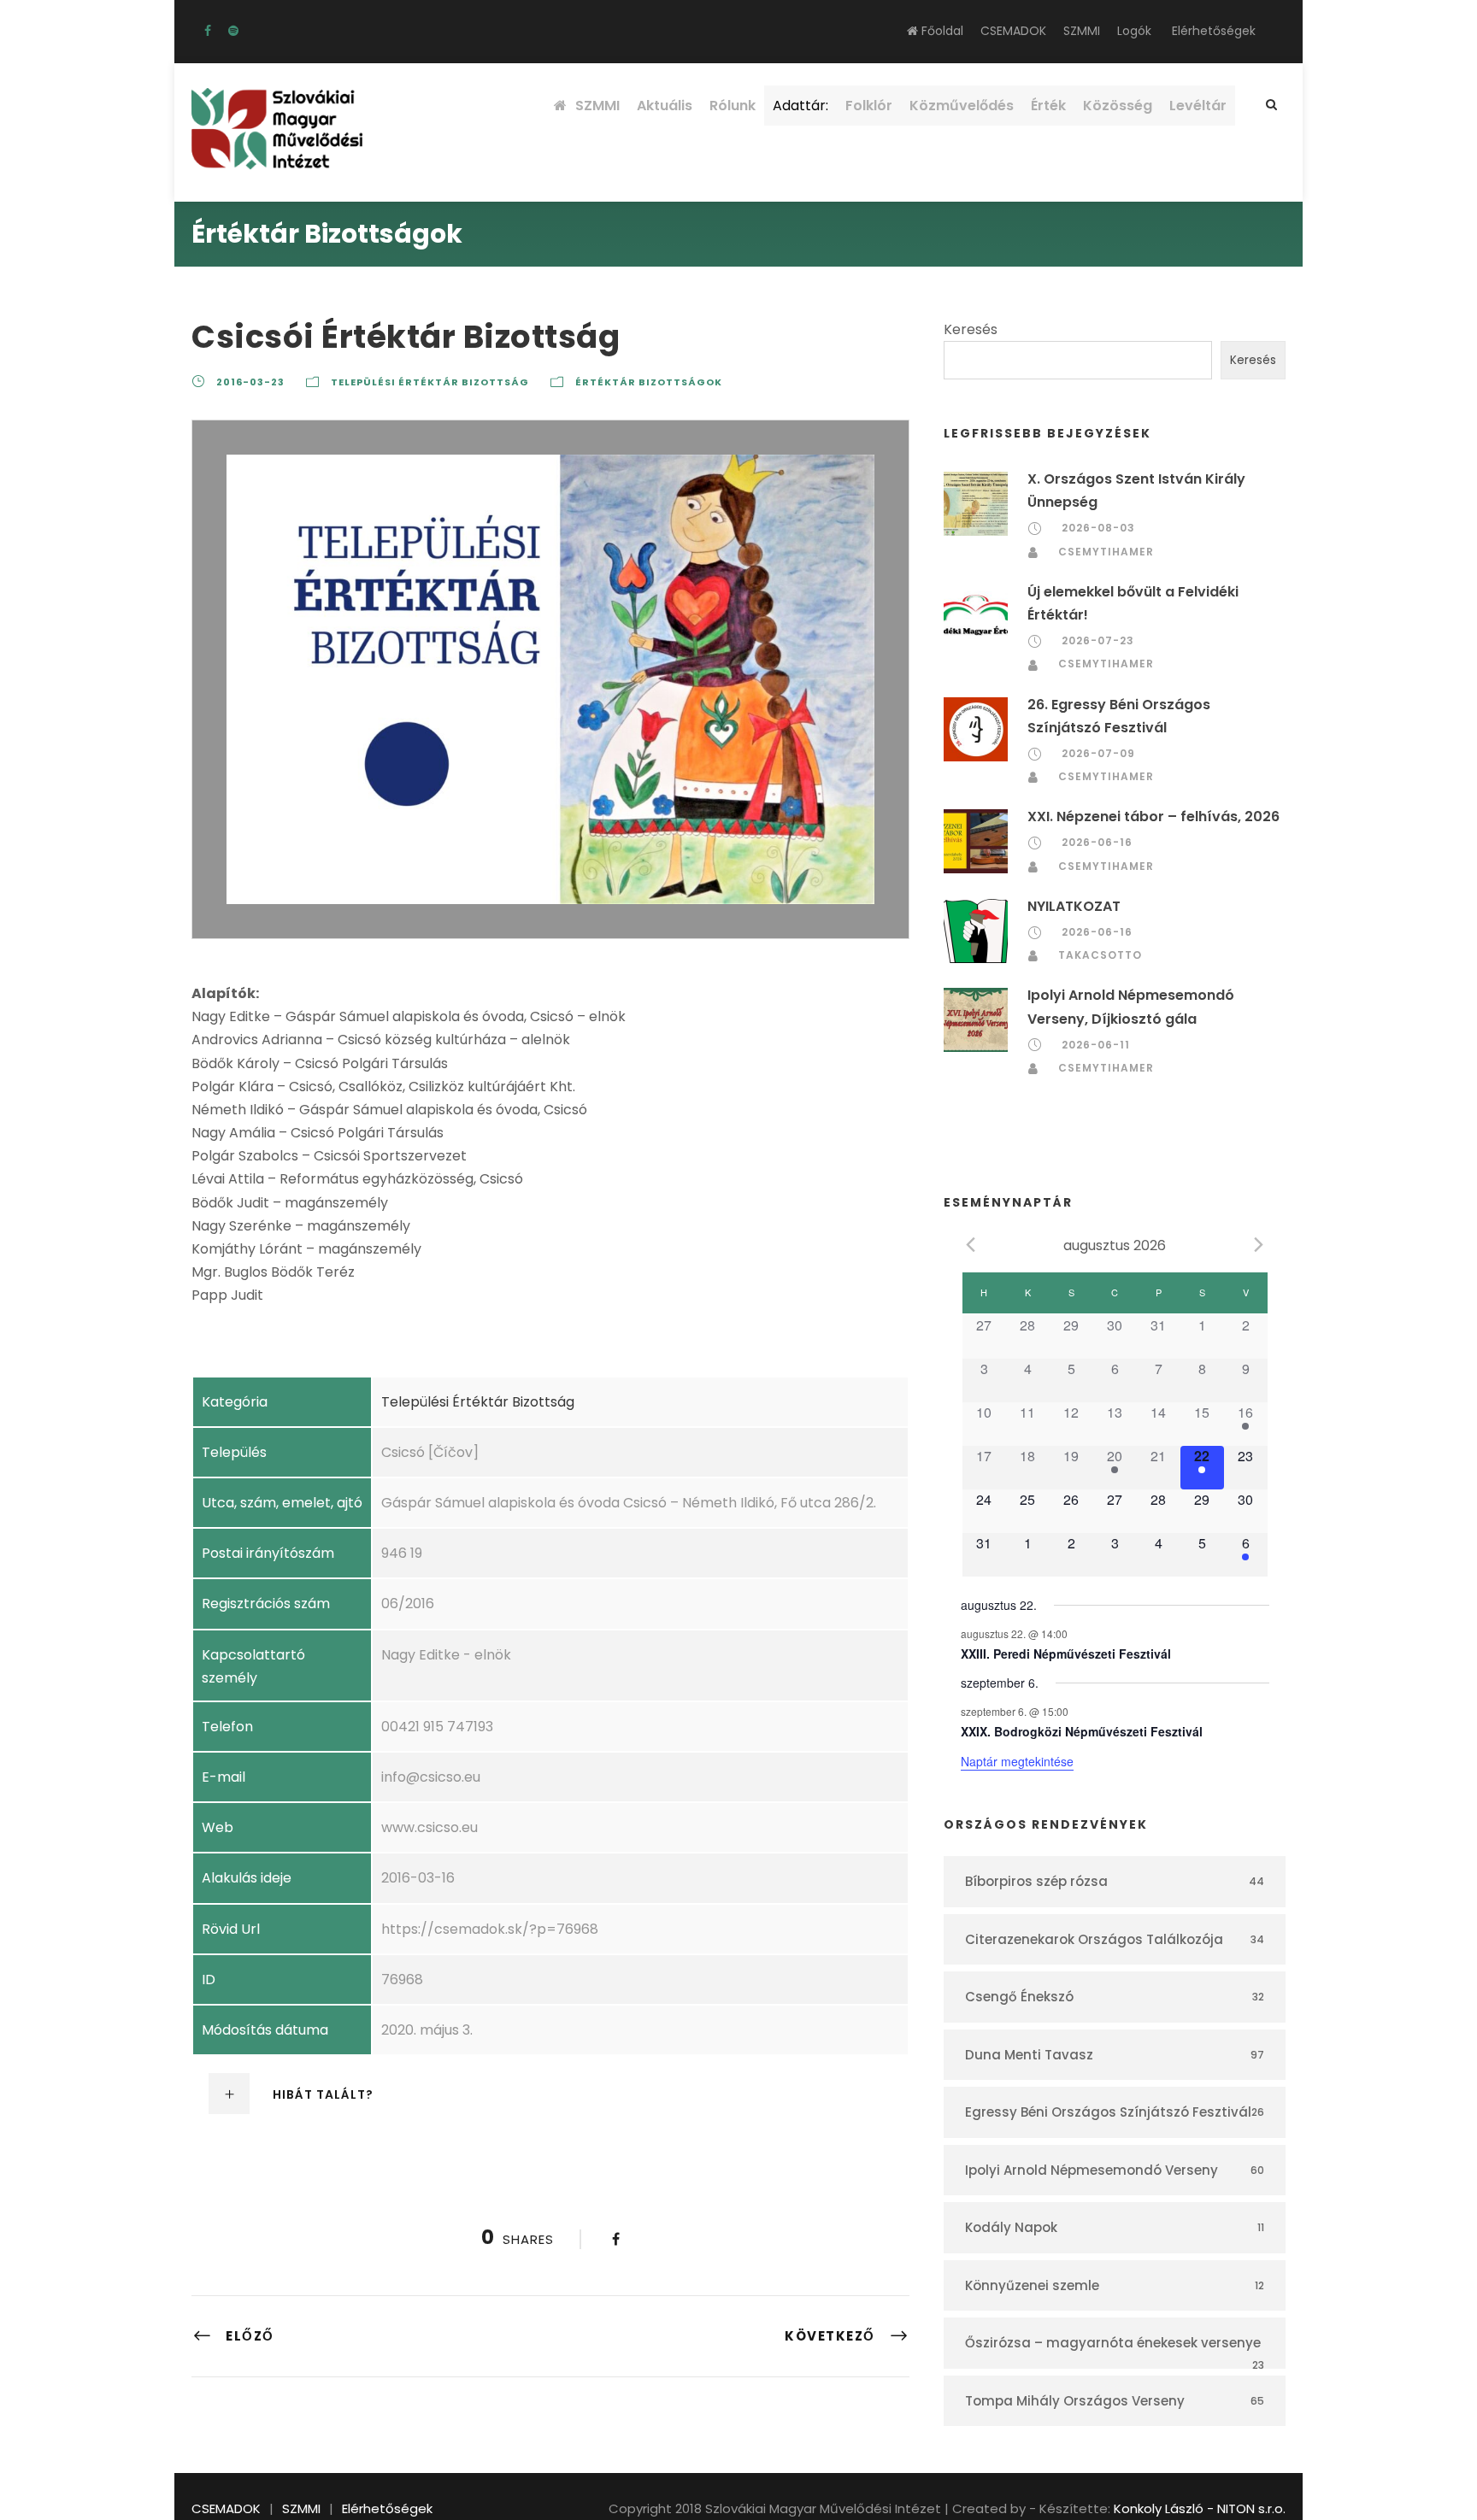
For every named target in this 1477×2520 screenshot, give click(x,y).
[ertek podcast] (233, 31)
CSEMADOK (1013, 31)
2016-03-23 (250, 382)
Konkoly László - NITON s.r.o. (1200, 2508)
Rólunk (733, 106)
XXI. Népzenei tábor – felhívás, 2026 (1153, 817)
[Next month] (1259, 1244)
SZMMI (1082, 31)
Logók (1134, 31)
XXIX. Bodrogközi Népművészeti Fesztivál (1082, 1731)
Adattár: (800, 106)
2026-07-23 (1098, 640)
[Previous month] (971, 1244)
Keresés (971, 329)
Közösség (1118, 106)
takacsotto (1100, 955)
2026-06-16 (1097, 842)
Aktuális (665, 106)
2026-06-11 (1096, 1045)
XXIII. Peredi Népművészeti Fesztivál (1066, 1654)
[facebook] (208, 31)
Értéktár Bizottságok (649, 382)
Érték (1048, 106)
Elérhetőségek (1214, 31)
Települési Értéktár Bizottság (430, 382)
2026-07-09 (1098, 753)
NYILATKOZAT (1074, 906)
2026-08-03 (1098, 528)
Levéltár (1198, 106)
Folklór (869, 106)
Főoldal (941, 31)
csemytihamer (1106, 552)
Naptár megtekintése (1017, 1761)
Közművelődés (962, 106)
